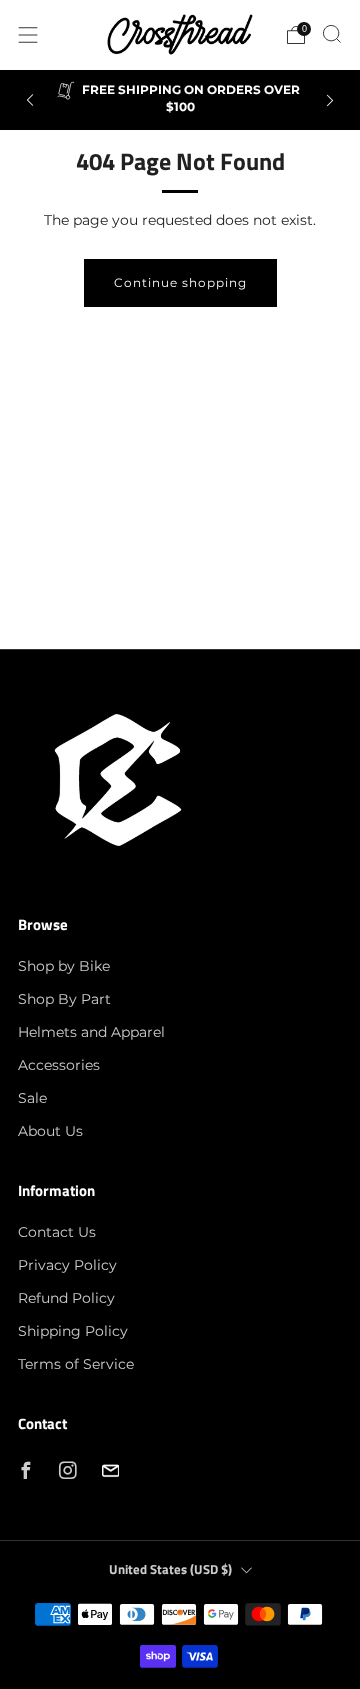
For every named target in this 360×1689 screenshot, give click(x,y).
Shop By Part (64, 999)
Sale (32, 1098)
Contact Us (57, 1232)
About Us (50, 1131)
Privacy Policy (67, 1265)
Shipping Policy (73, 1331)
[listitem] (180, 100)
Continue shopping (180, 282)
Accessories (59, 1065)
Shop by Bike (64, 966)
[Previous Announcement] (30, 100)
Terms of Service (76, 1364)
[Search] (332, 34)
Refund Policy (66, 1298)
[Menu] (28, 35)
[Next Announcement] (330, 100)
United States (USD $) (170, 1569)
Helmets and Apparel (91, 1032)
